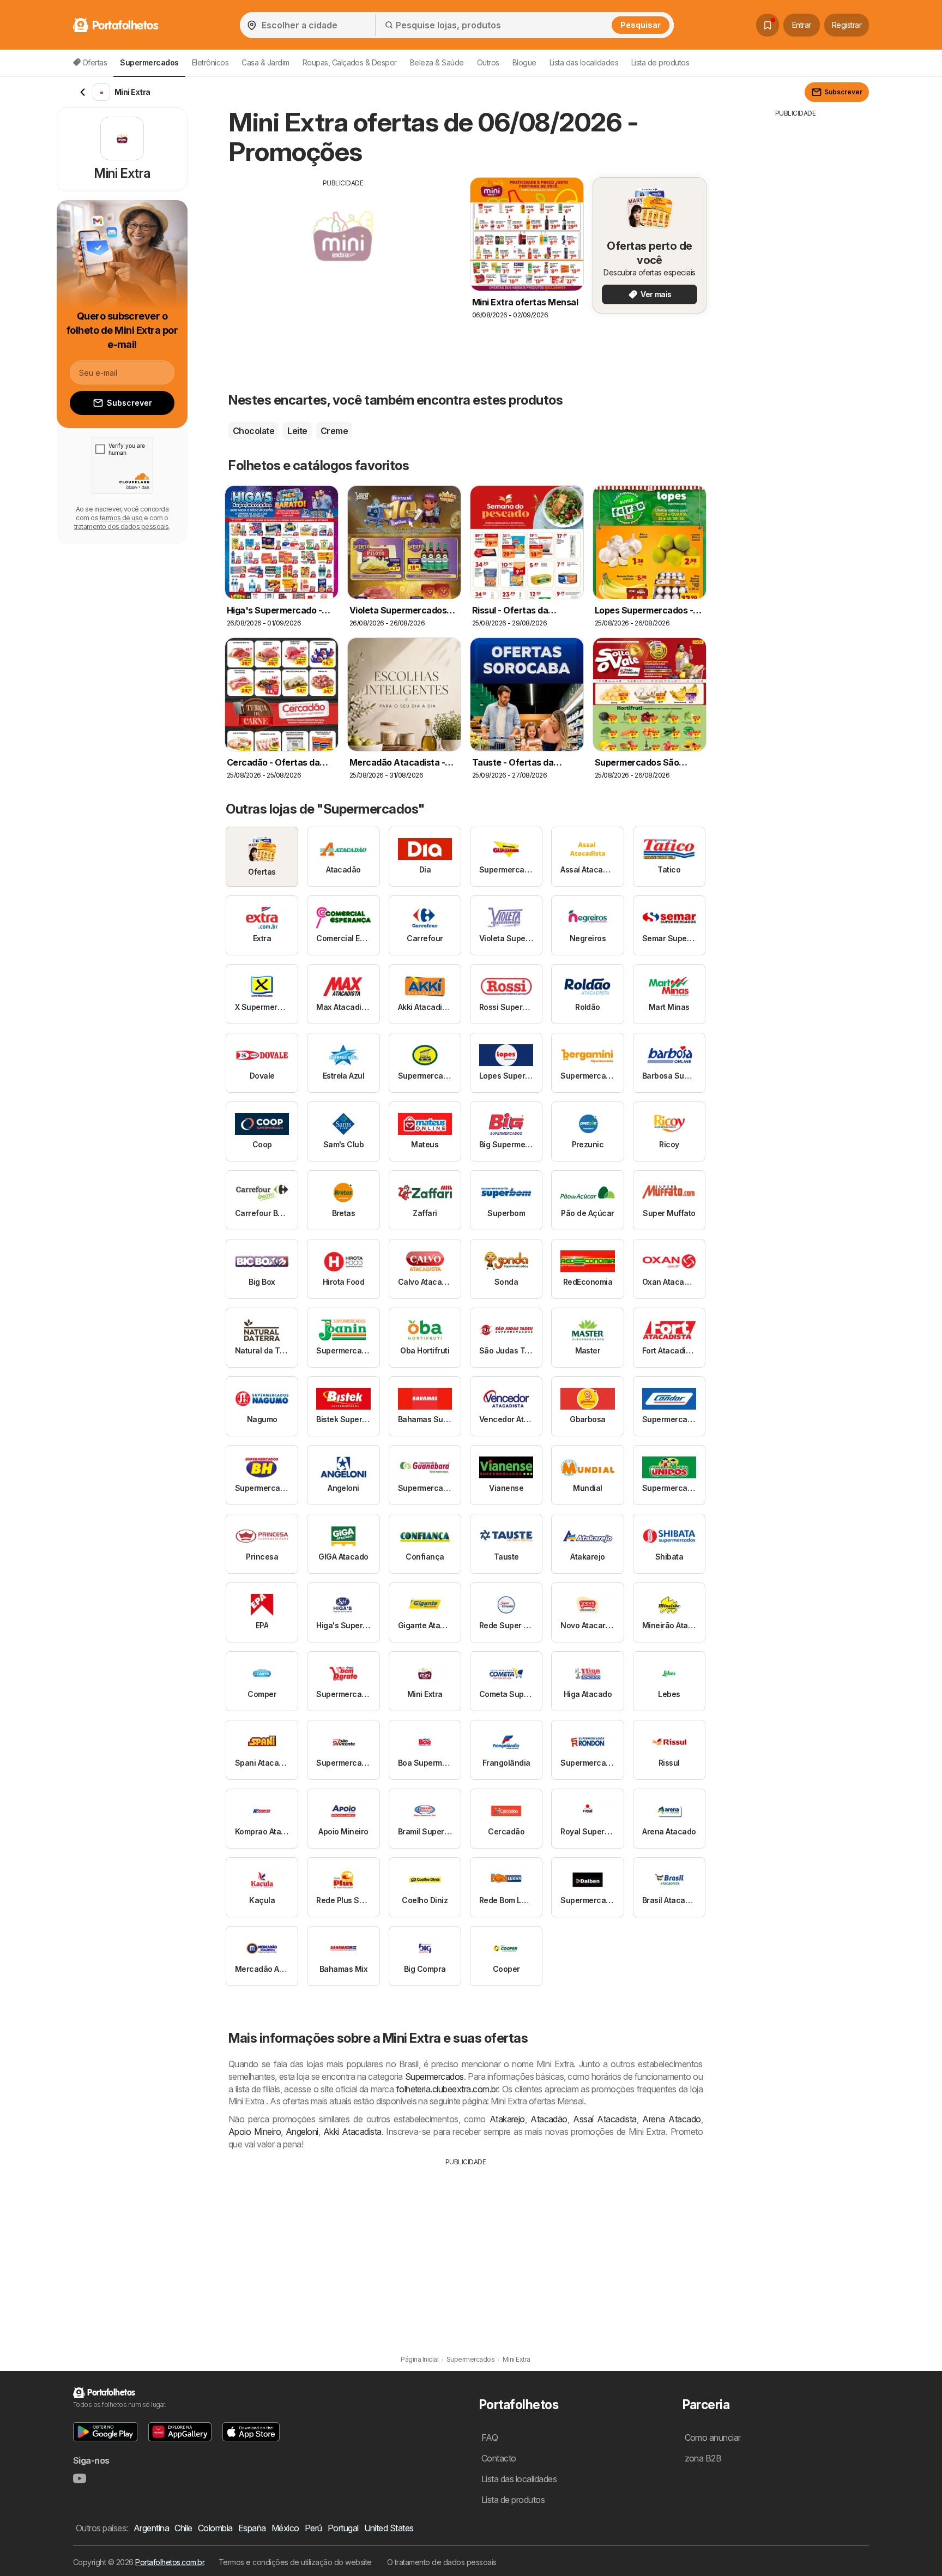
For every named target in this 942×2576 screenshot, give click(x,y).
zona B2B (703, 2458)
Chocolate (253, 431)
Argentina (151, 2528)
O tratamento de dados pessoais (442, 2562)
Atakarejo (507, 2119)
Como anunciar (713, 2437)
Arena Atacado (671, 2119)
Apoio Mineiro (255, 2132)
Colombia (215, 2528)
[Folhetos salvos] (768, 25)
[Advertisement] (343, 264)
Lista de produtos (660, 62)
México (285, 2528)
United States (389, 2528)
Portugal (343, 2528)
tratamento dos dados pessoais (122, 526)
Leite (297, 431)
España (252, 2528)
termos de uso (121, 518)
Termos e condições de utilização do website (295, 2562)
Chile (183, 2528)
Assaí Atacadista (605, 2119)
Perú (313, 2528)
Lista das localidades (584, 62)
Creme (334, 431)
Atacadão (549, 2119)
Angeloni (302, 2132)
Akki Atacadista (352, 2132)
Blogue (524, 62)
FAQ (490, 2437)
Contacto (499, 2458)
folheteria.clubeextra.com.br (447, 2089)
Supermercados (434, 2077)
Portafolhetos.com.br (170, 2562)
